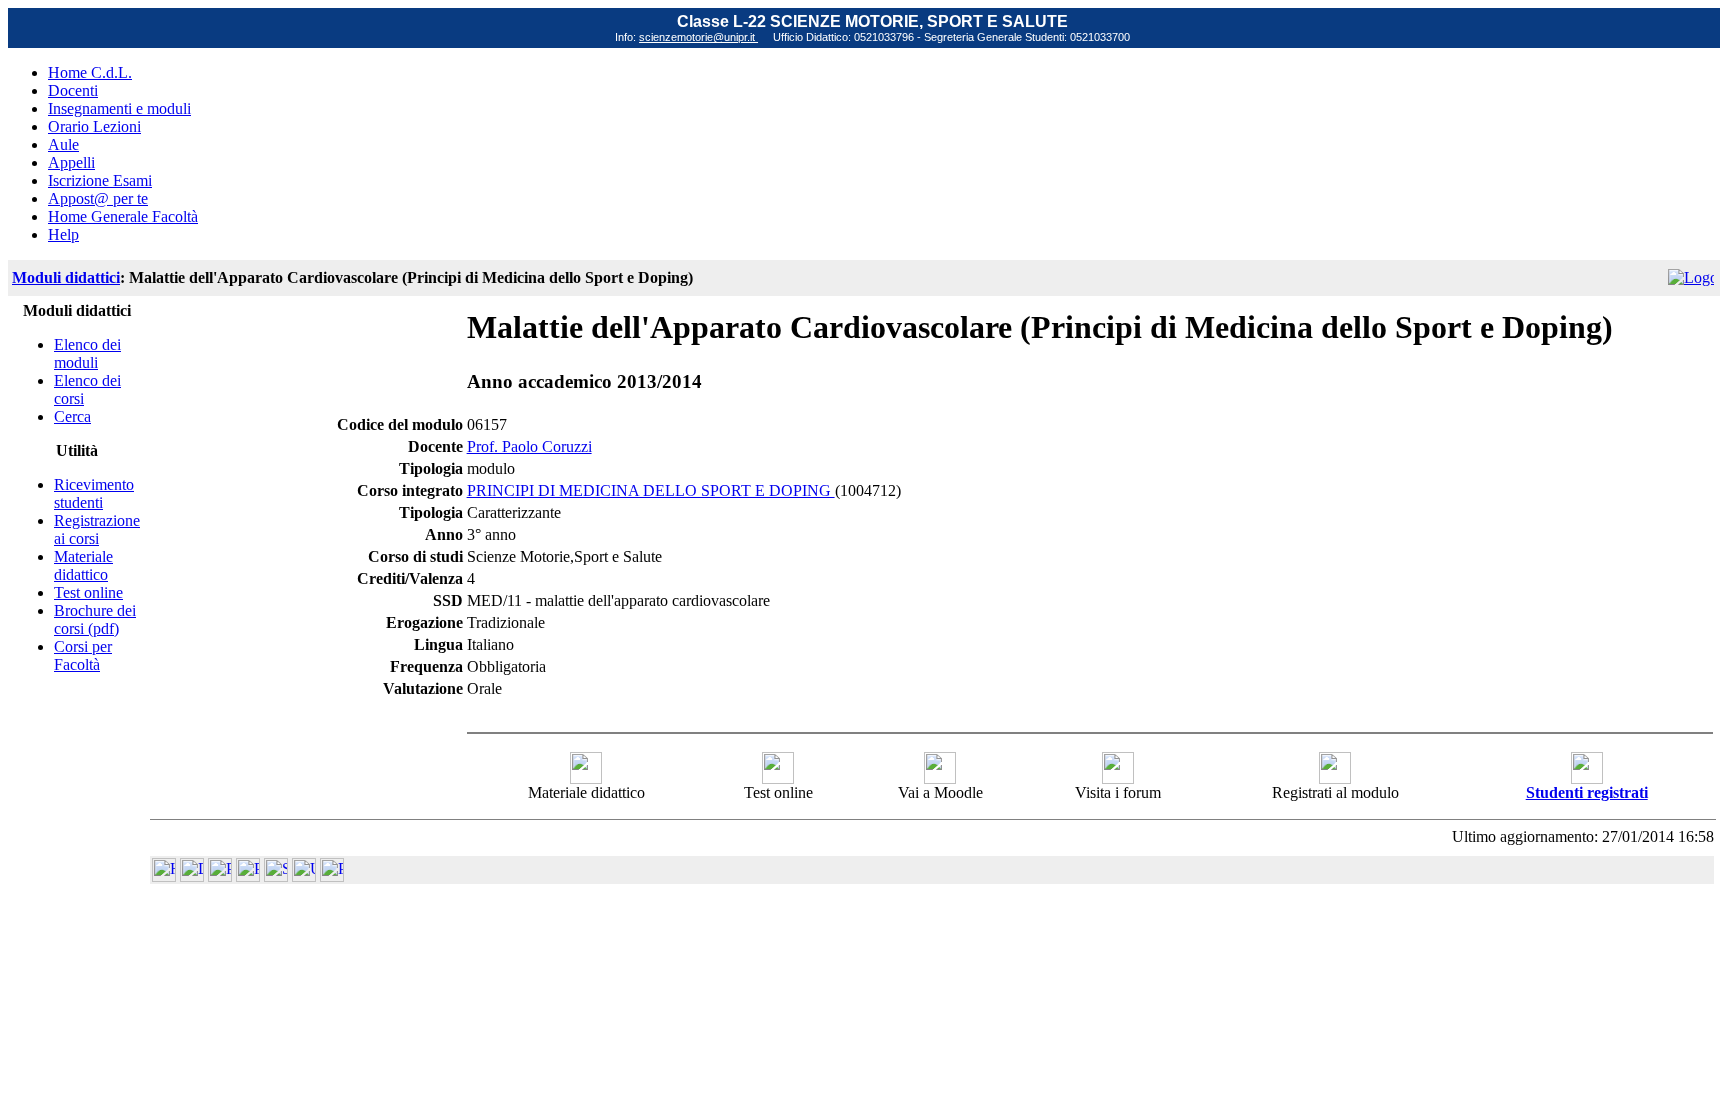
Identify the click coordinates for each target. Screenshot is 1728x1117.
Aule (63, 144)
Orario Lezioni (94, 126)
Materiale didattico (83, 565)
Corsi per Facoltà (83, 655)
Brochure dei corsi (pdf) (95, 619)
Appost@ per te (98, 198)
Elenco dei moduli (87, 353)
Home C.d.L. (90, 72)
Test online (88, 592)
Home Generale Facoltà (123, 216)
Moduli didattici (66, 277)
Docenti (73, 90)
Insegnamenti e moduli (119, 108)
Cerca (72, 416)
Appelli (71, 162)
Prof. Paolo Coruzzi (529, 446)
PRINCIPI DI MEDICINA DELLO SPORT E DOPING (651, 490)
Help (63, 234)
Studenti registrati (1587, 792)
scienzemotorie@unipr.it (698, 37)
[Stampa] (332, 876)
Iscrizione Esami (100, 180)
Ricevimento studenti (94, 493)
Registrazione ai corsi (97, 529)
